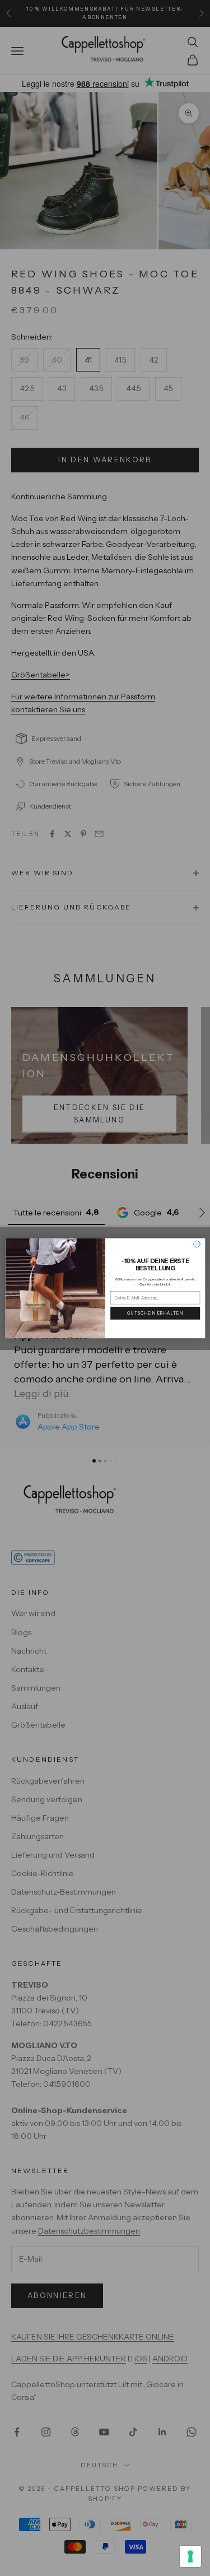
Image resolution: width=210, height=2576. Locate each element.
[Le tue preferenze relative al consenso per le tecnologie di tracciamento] (190, 2556)
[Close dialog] (196, 1244)
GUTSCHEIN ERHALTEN (155, 1313)
